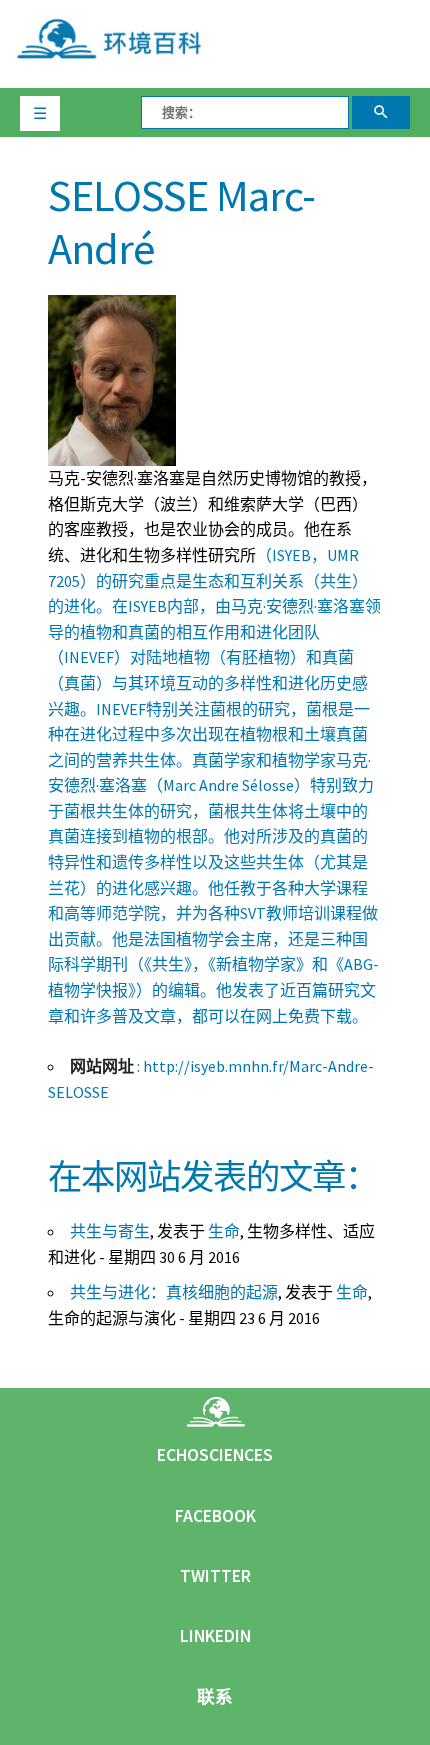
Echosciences (215, 1455)
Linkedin (215, 1636)
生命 (224, 1231)
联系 (215, 1697)
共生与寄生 (110, 1231)
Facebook (215, 1516)
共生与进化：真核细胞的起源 (174, 1292)
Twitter (215, 1576)
